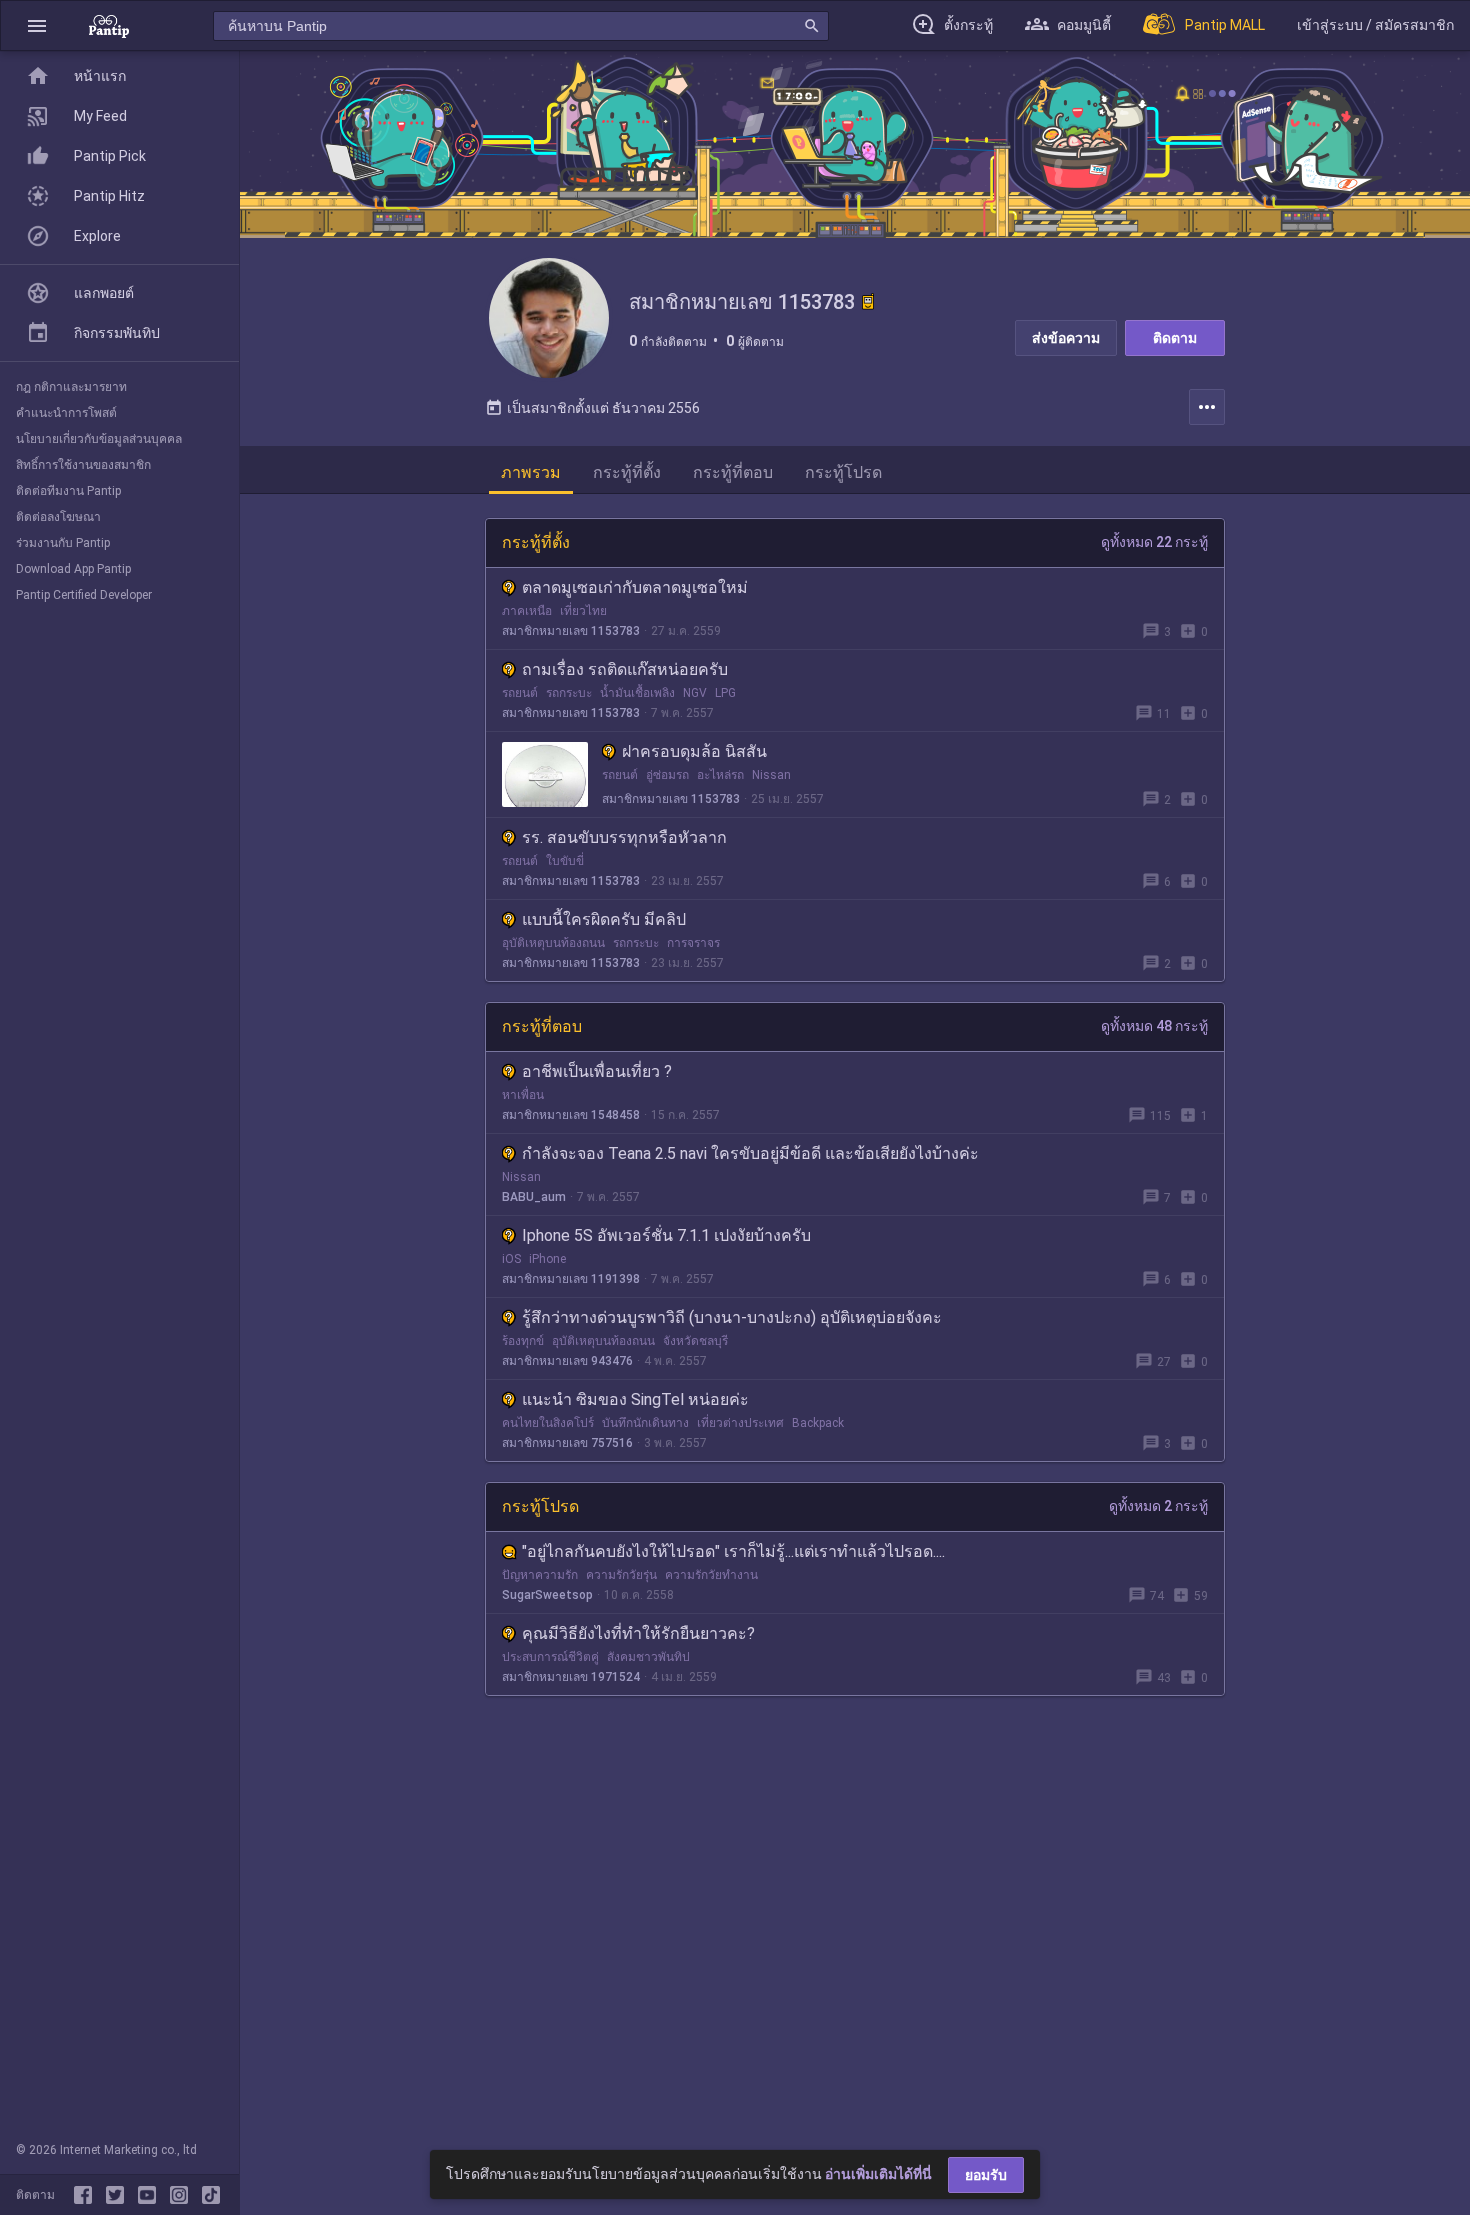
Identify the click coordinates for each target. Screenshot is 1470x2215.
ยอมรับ (986, 2175)
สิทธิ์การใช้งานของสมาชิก (83, 465)
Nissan (771, 775)
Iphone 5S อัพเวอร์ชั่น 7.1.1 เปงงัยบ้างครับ (666, 1235)
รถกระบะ (569, 693)
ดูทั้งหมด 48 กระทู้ (1154, 1026)
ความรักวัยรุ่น (621, 1575)
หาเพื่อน (523, 1095)
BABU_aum (534, 1197)
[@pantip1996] (211, 2195)
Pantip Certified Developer (84, 595)
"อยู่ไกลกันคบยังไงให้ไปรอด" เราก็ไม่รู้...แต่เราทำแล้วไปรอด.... (733, 1551)
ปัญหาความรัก (540, 1575)
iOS (511, 1259)
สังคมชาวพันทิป (648, 1657)
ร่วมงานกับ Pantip (63, 543)
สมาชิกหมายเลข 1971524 (571, 1677)
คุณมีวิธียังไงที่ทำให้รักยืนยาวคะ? (638, 1633)
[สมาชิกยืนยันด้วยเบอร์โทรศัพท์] (868, 302)
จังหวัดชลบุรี (695, 1341)
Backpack (818, 1423)
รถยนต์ (520, 693)
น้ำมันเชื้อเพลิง (637, 693)
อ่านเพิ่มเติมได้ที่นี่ (878, 2174)
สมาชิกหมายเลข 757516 (567, 1443)
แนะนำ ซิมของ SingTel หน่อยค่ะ (635, 1399)
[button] (37, 25)
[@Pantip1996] (119, 2195)
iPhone (547, 1259)
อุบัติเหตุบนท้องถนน (553, 943)
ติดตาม (1175, 338)
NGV (695, 693)
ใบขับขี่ (565, 861)
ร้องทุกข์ (523, 1341)
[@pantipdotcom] (183, 2195)
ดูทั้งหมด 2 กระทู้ (1158, 1506)
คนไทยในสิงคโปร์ (548, 1423)
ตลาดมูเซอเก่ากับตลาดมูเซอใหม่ (635, 587)
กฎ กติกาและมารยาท (71, 387)
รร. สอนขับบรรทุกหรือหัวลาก (624, 837)
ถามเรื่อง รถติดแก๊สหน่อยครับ (625, 669)
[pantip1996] (151, 2195)
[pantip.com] (109, 25)
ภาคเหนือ (527, 611)
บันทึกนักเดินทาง (645, 1423)
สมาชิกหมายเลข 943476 (567, 1361)
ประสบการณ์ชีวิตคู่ (550, 1657)
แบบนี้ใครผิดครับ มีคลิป (604, 919)
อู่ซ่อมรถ (667, 775)
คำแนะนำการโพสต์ (66, 413)
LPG (725, 693)
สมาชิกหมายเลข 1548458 (571, 1115)
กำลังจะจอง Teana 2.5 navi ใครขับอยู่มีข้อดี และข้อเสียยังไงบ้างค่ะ (750, 1153)
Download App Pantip (73, 569)
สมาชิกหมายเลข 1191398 (571, 1279)
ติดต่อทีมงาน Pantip (68, 491)
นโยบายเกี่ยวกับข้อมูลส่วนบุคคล (99, 439)
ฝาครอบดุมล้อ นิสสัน (694, 751)
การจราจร (693, 943)
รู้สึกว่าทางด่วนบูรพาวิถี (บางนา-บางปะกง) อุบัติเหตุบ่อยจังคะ (732, 1317)
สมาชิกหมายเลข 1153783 (571, 631)
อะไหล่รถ (720, 775)
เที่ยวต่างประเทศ (740, 1423)
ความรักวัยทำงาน (711, 1575)
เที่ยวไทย (583, 611)
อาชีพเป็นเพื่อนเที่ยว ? (597, 1071)
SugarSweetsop (547, 1595)
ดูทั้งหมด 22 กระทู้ (1154, 542)
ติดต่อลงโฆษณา (58, 517)
